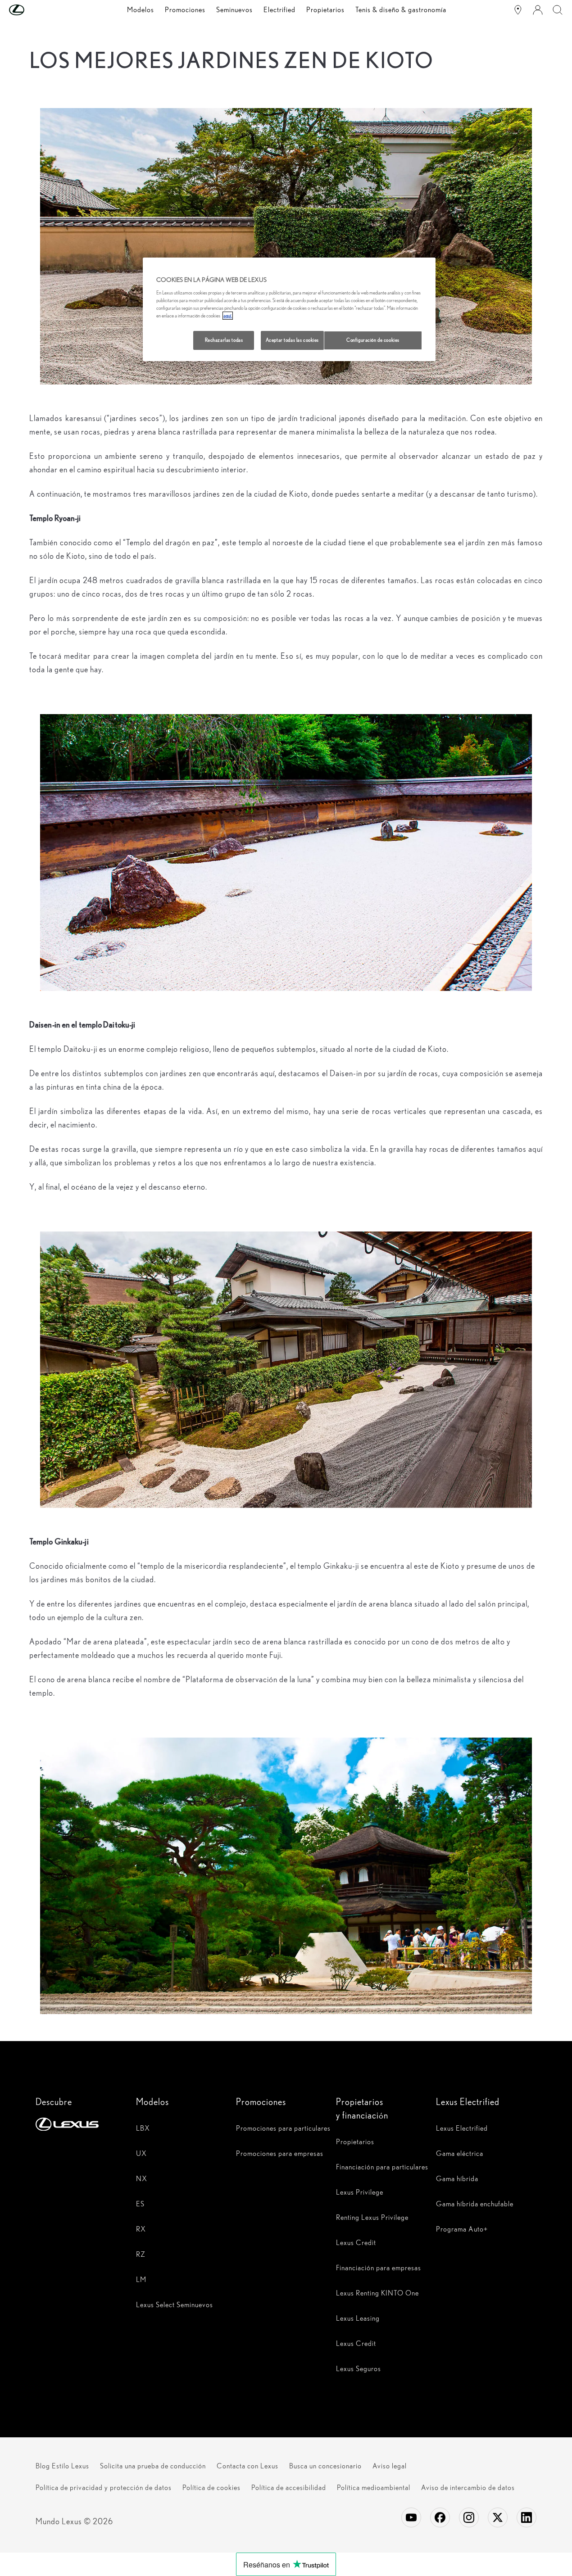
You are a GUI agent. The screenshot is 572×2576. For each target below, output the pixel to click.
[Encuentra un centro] (518, 10)
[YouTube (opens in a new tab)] (411, 2517)
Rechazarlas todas (224, 340)
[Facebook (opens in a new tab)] (440, 2517)
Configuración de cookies (373, 340)
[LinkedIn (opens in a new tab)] (527, 2517)
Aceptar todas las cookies (292, 340)
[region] (289, 309)
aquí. (228, 316)
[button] (35, 10)
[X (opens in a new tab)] (498, 2517)
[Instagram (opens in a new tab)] (469, 2517)
